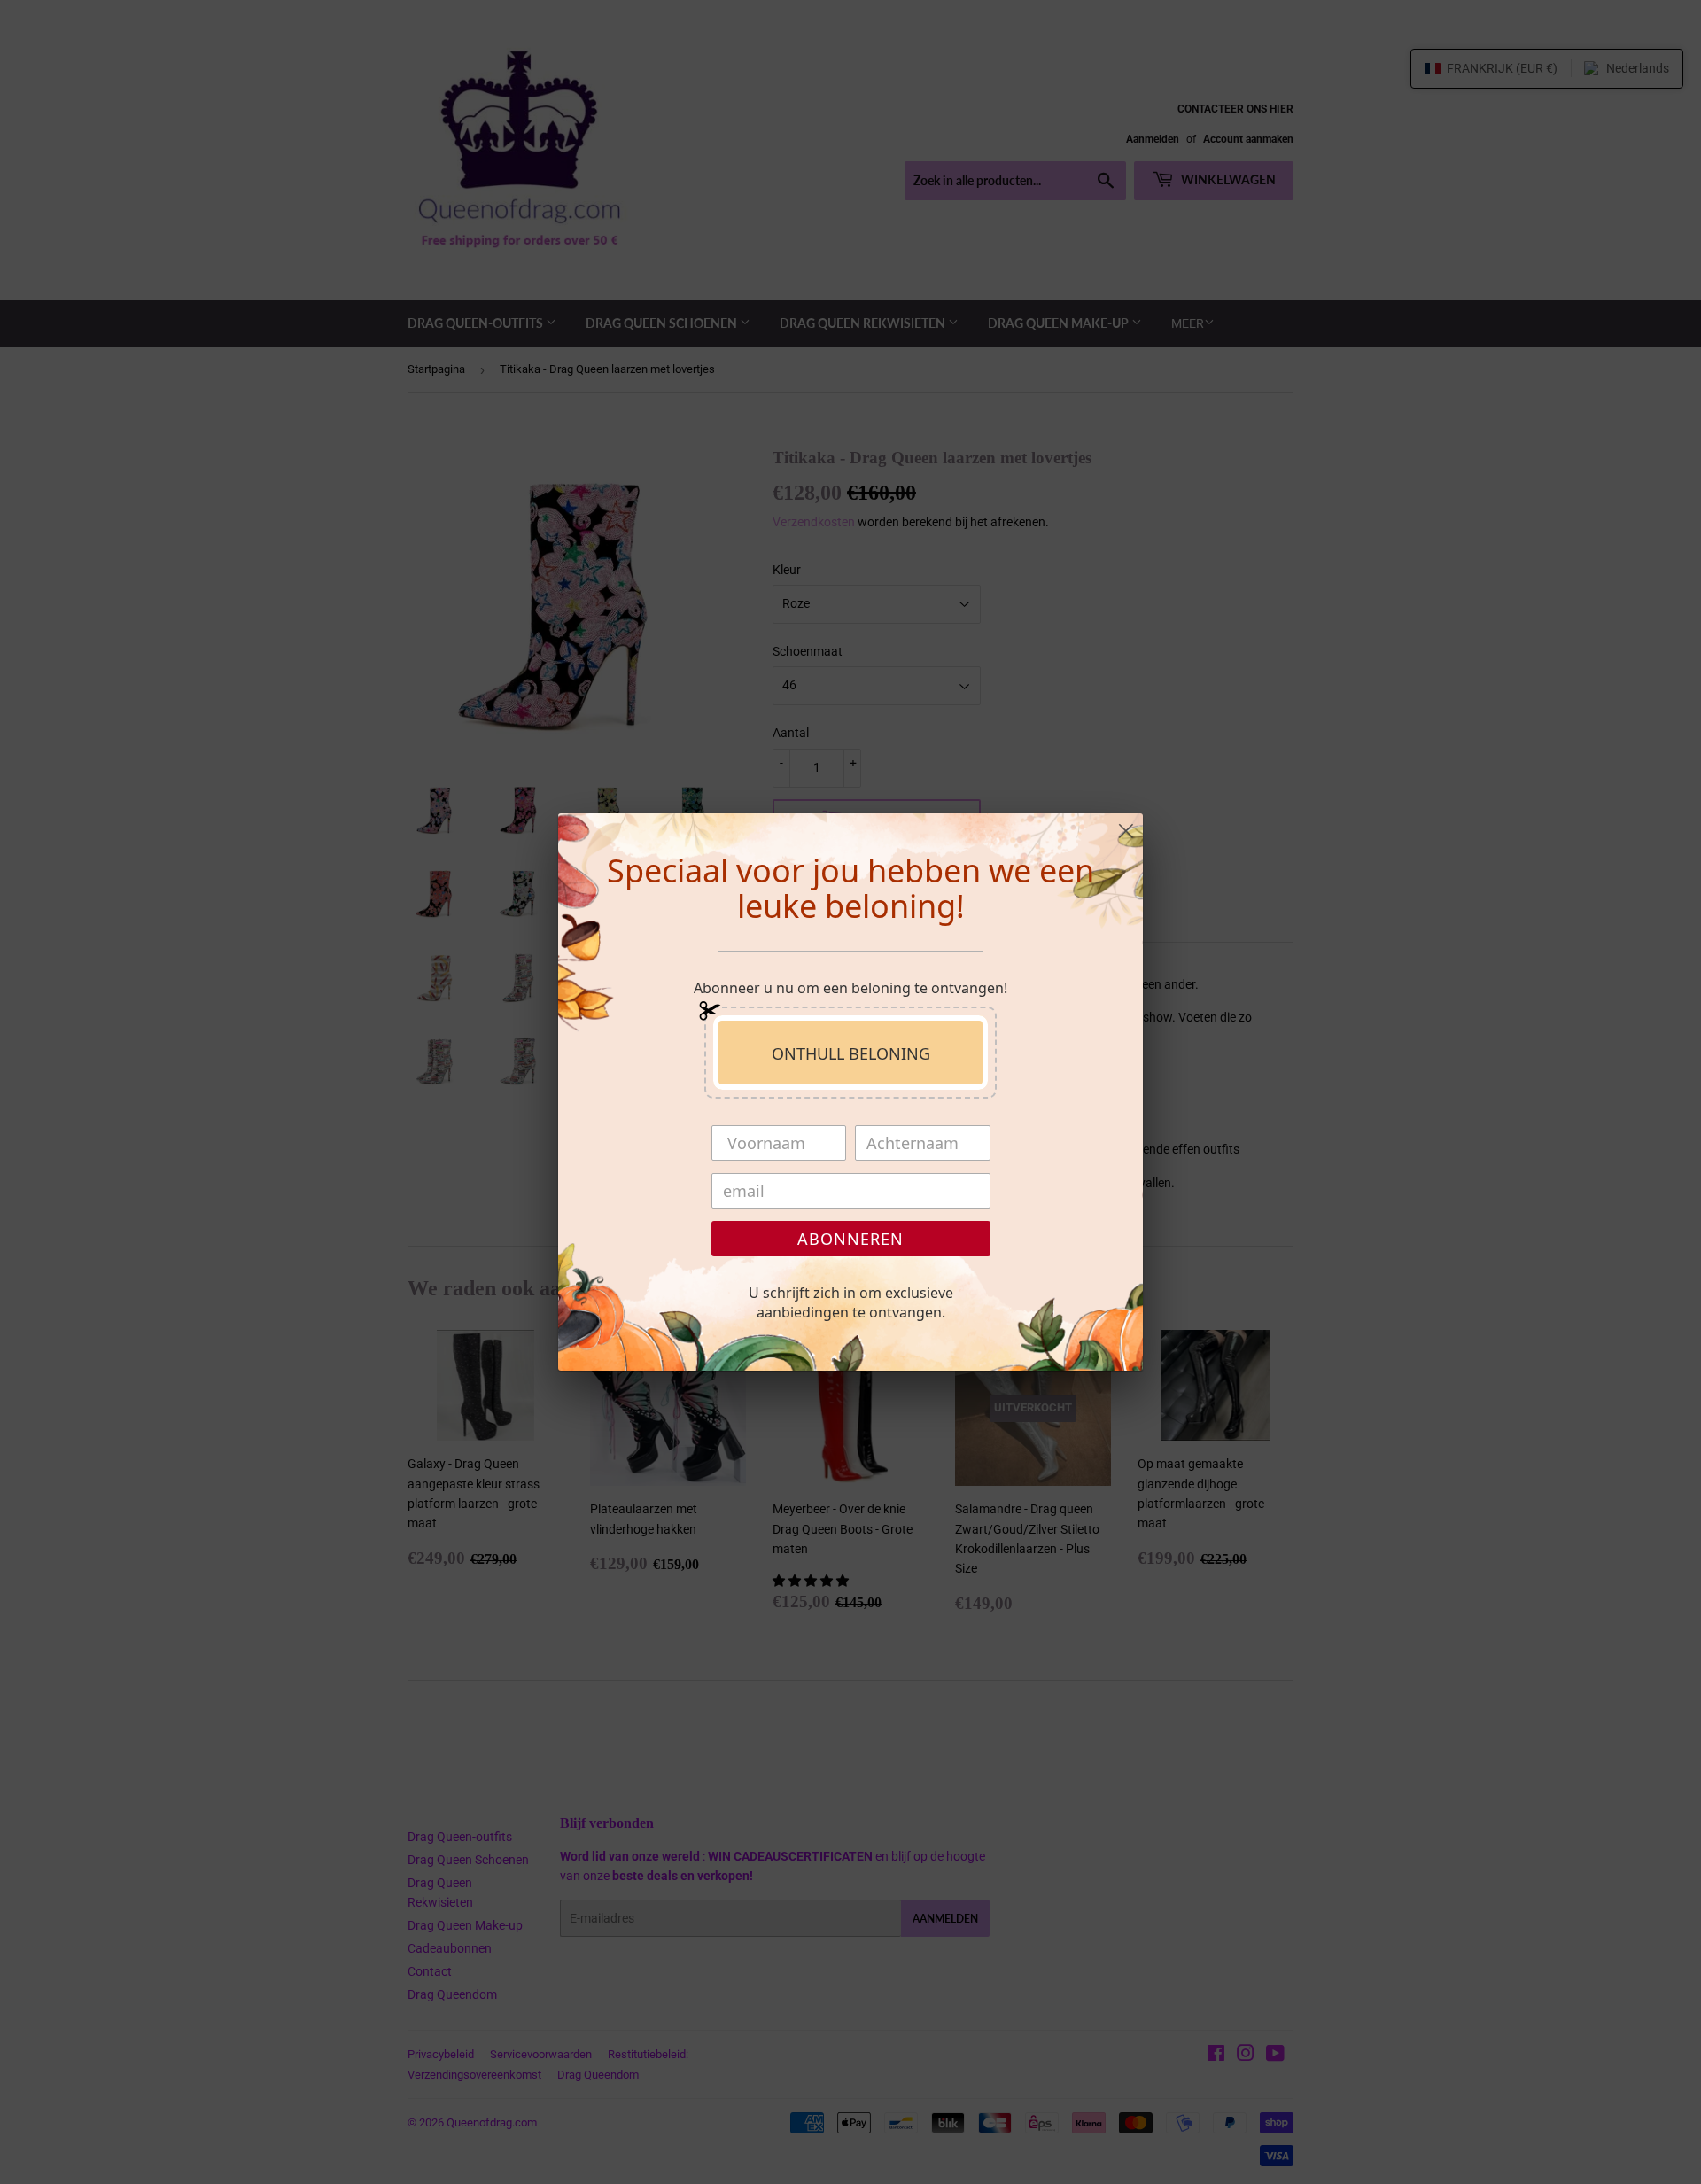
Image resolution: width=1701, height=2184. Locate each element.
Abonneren (850, 1239)
